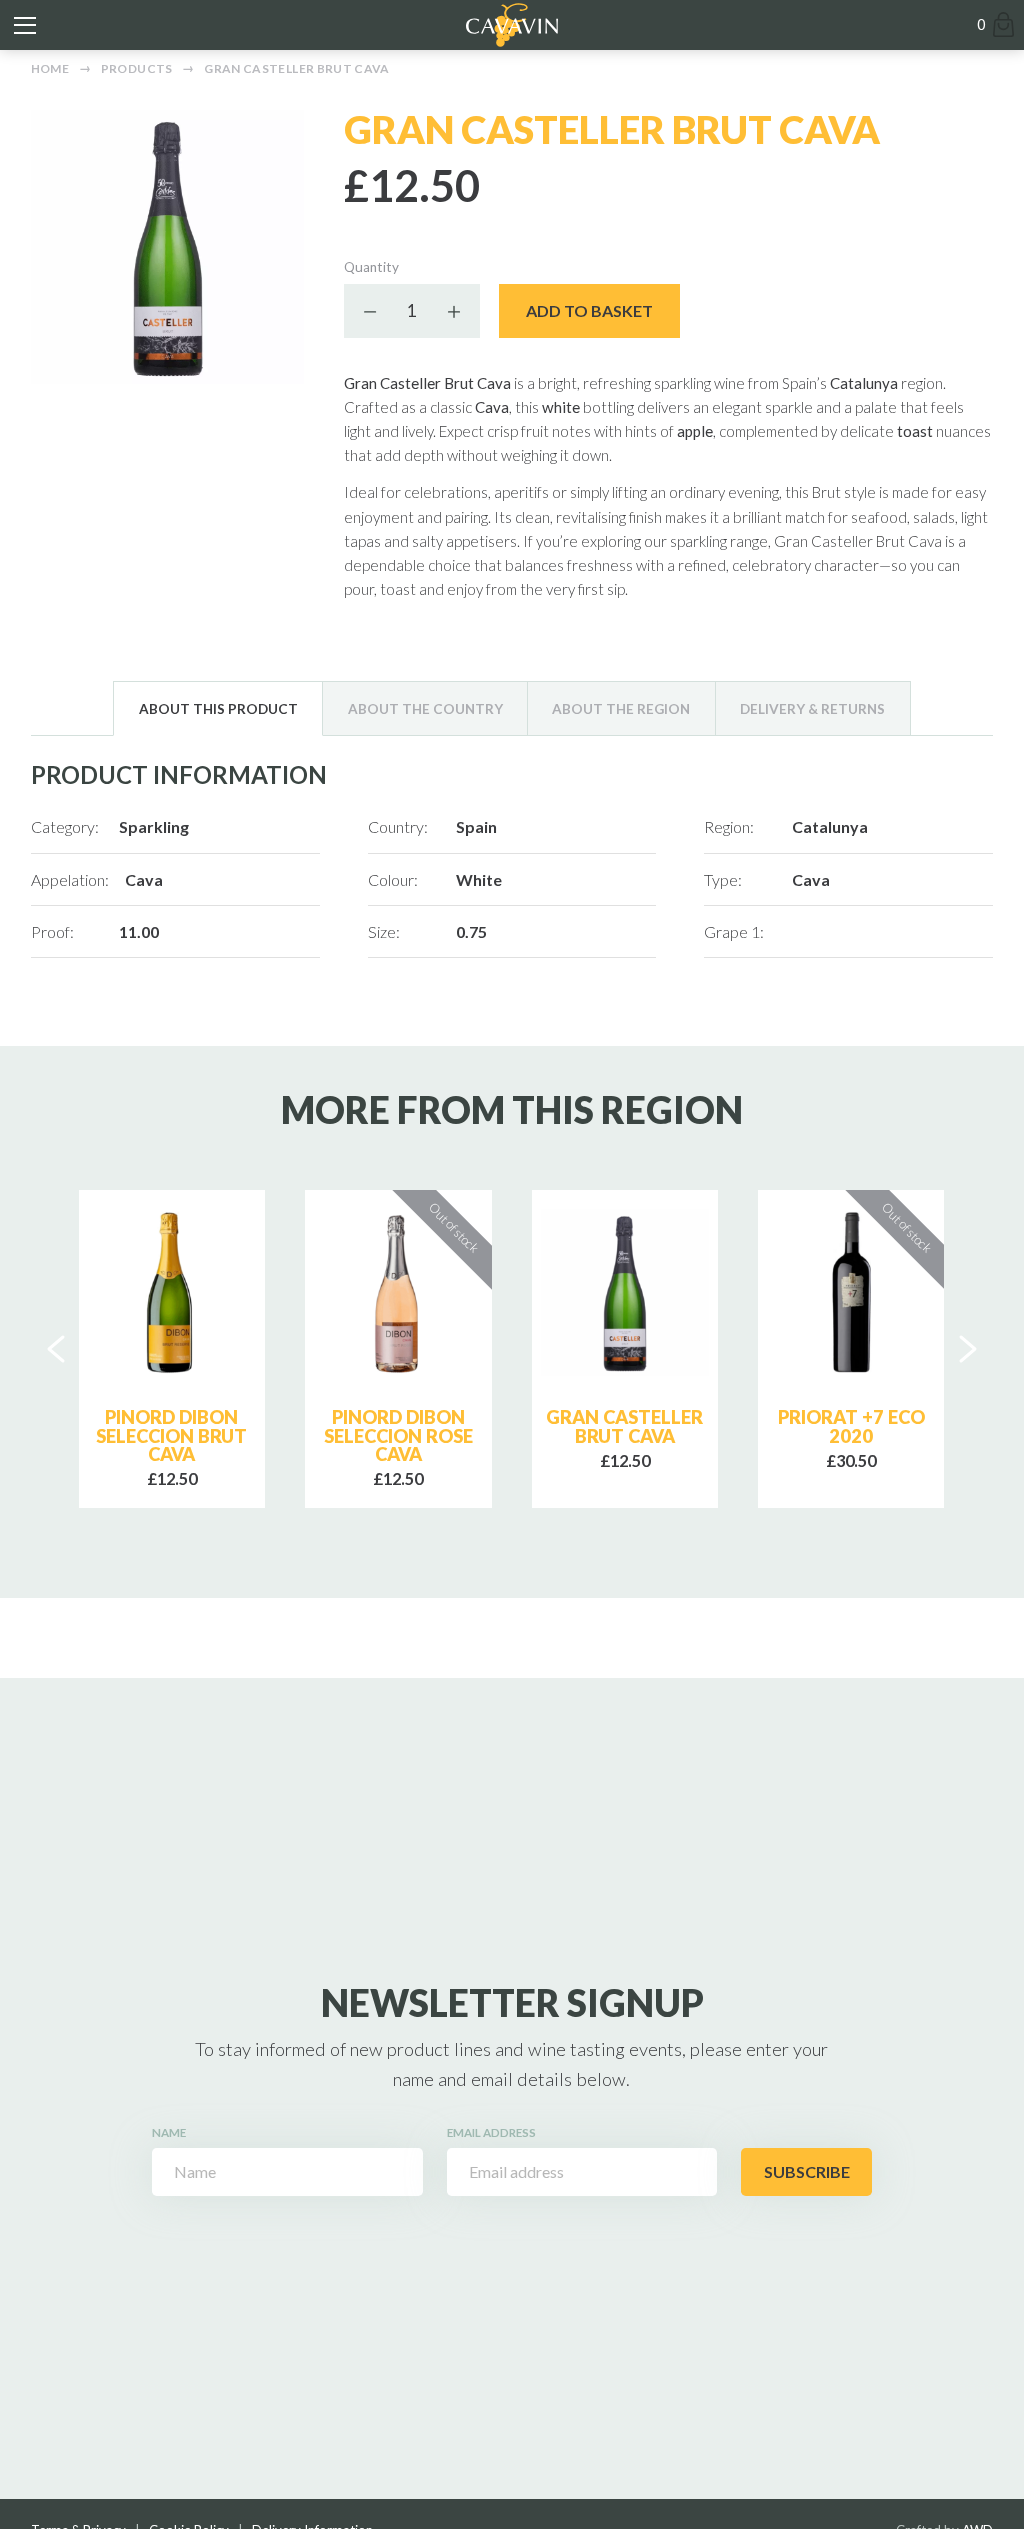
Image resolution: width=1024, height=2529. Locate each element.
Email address (491, 2132)
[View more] (172, 1293)
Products (137, 68)
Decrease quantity (371, 311)
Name (169, 2132)
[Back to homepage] (512, 25)
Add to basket (589, 310)
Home (50, 68)
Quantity (371, 267)
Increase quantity (453, 311)
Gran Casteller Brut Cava (297, 68)
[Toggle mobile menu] (25, 25)
